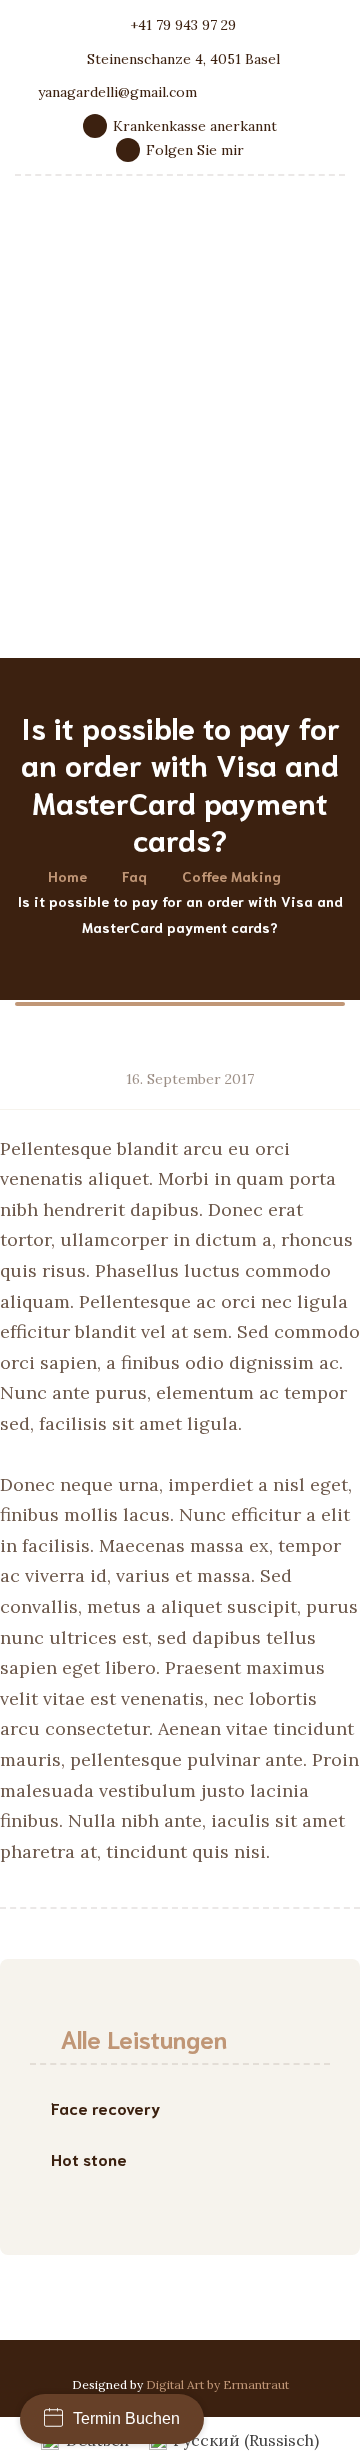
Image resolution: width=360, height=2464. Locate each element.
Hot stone (89, 2158)
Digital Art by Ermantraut (217, 2384)
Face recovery (105, 2107)
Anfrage (191, 597)
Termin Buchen (126, 2418)
